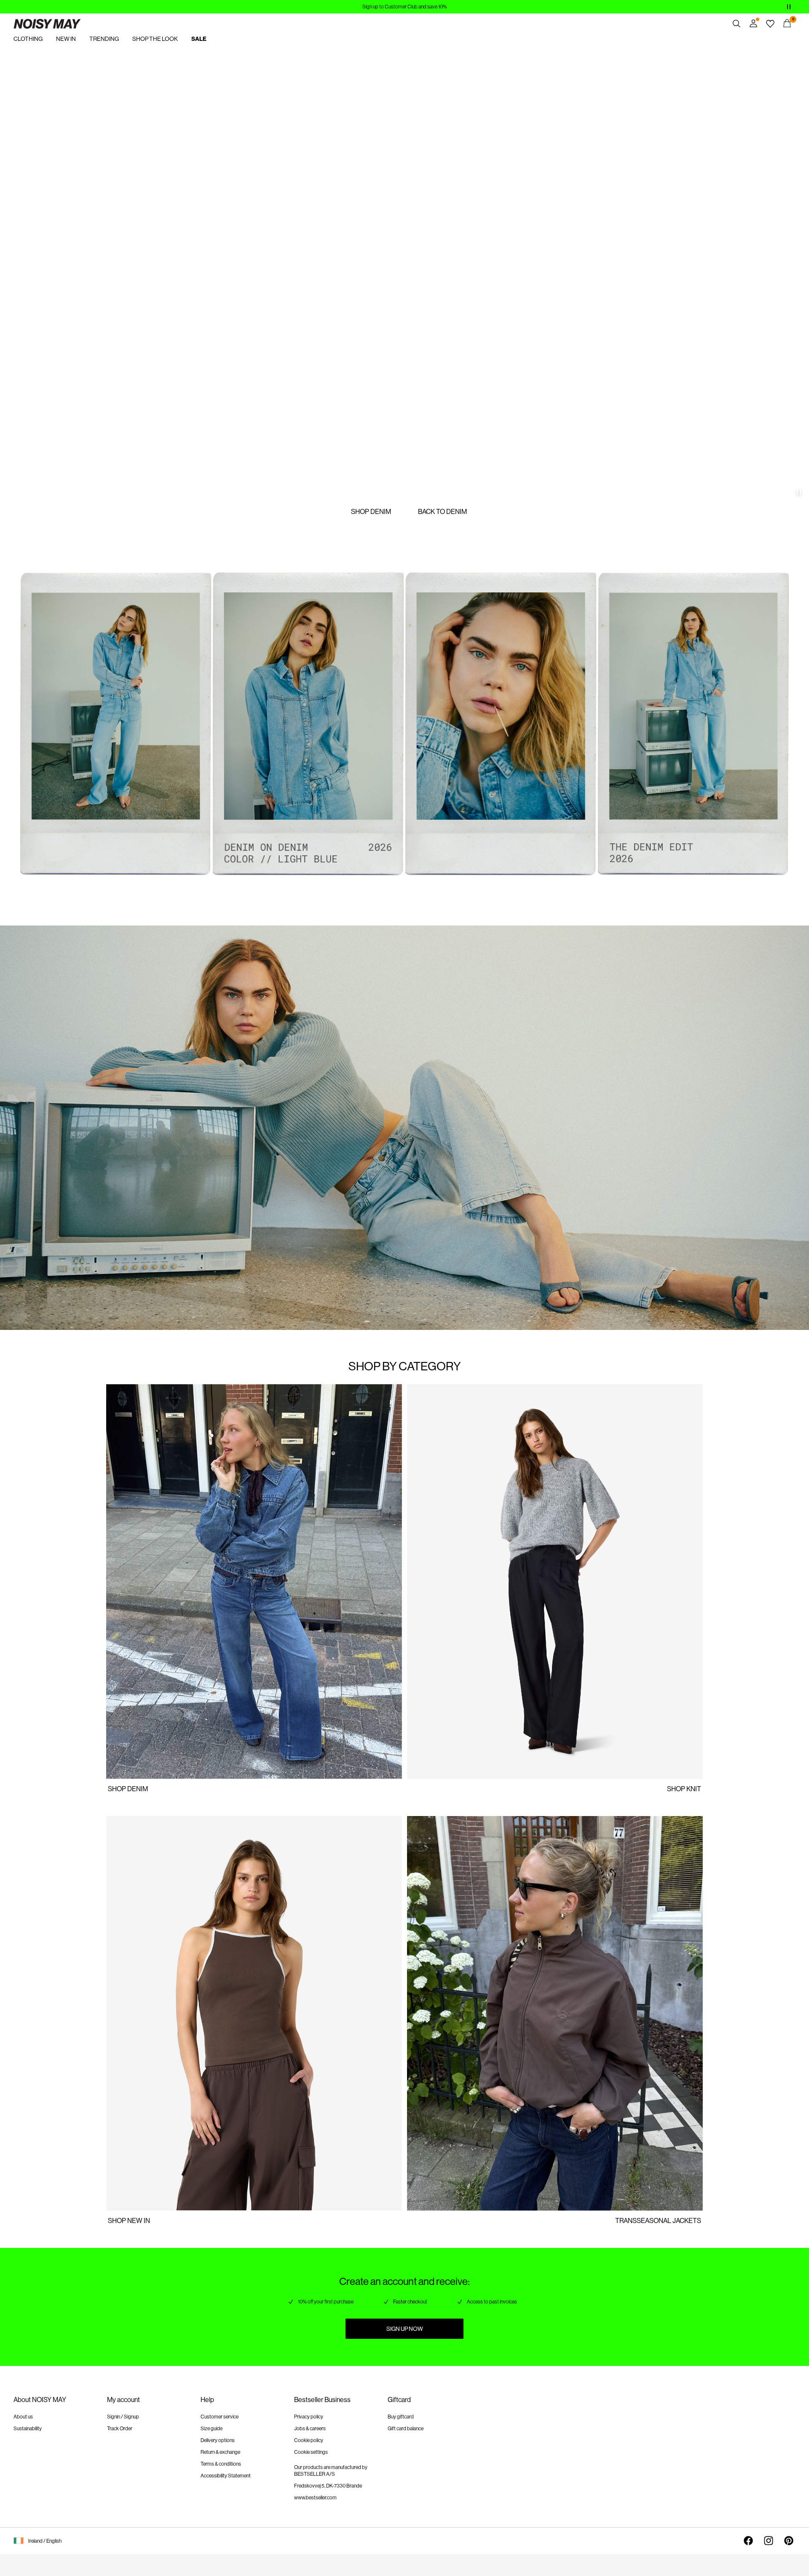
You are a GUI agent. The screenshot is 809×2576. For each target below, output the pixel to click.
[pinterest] (789, 2541)
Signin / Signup (123, 2417)
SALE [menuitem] (199, 39)
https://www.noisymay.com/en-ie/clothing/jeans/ (103, 1784)
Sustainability (28, 2429)
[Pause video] (799, 492)
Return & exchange (220, 2452)
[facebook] (748, 2541)
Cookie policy (309, 2440)
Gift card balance (406, 2429)
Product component (49, 574)
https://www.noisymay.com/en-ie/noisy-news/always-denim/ (121, 1389)
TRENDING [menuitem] (104, 39)
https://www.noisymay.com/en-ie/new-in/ (59, 54)
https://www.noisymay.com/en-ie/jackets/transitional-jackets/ (495, 1821)
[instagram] (769, 2541)
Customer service (220, 2417)
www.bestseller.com (315, 2498)
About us (23, 2417)
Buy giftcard (401, 2417)
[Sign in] (753, 24)
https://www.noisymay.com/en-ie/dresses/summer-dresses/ (492, 1784)
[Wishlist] (770, 24)
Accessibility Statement (226, 2476)
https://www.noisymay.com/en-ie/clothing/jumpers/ (480, 1389)
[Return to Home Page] (47, 24)
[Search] (737, 24)
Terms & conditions (221, 2464)
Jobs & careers (310, 2429)
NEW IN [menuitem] (66, 39)
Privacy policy (309, 2417)
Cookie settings (311, 2452)
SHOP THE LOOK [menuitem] (155, 39)
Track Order (120, 2429)
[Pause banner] (789, 7)
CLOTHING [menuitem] (28, 39)
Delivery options (218, 2440)
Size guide (212, 2429)
